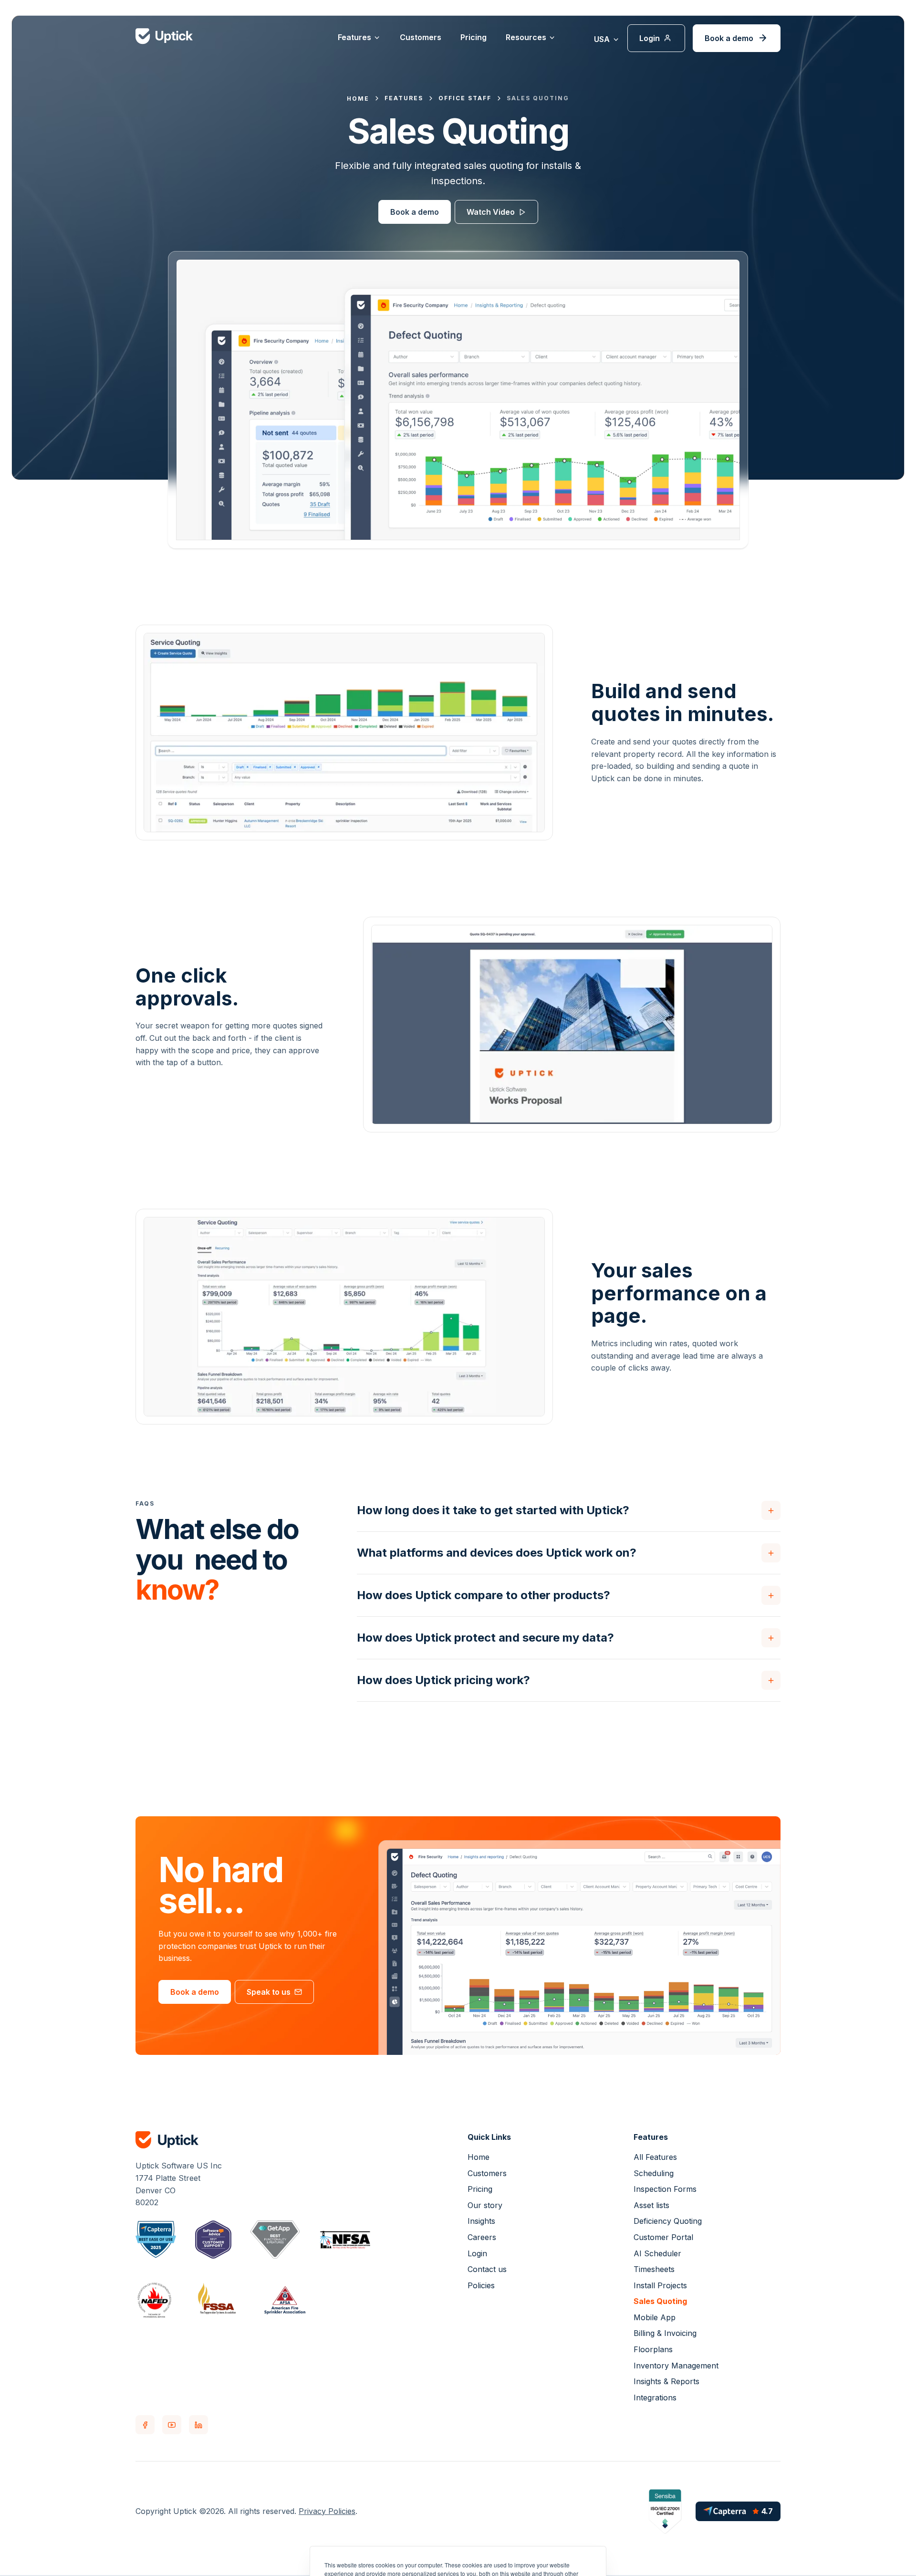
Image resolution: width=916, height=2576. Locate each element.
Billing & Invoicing (665, 2333)
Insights (481, 2221)
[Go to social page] (145, 2425)
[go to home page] (219, 2140)
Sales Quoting (538, 98)
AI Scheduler (657, 2253)
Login (477, 2253)
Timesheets (654, 2269)
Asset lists (651, 2205)
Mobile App (655, 2317)
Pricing (474, 37)
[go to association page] (156, 2240)
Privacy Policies (327, 2511)
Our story (485, 2205)
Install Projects (660, 2285)
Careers (482, 2237)
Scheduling (654, 2173)
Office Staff (465, 98)
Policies (481, 2285)
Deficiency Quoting (668, 2221)
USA (602, 39)
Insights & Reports (666, 2381)
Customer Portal (663, 2237)
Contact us (487, 2269)
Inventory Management (676, 2366)
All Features (655, 2157)
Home (479, 2157)
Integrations (655, 2398)
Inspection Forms (665, 2189)
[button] (359, 38)
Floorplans (653, 2349)
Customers (421, 37)
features (404, 98)
